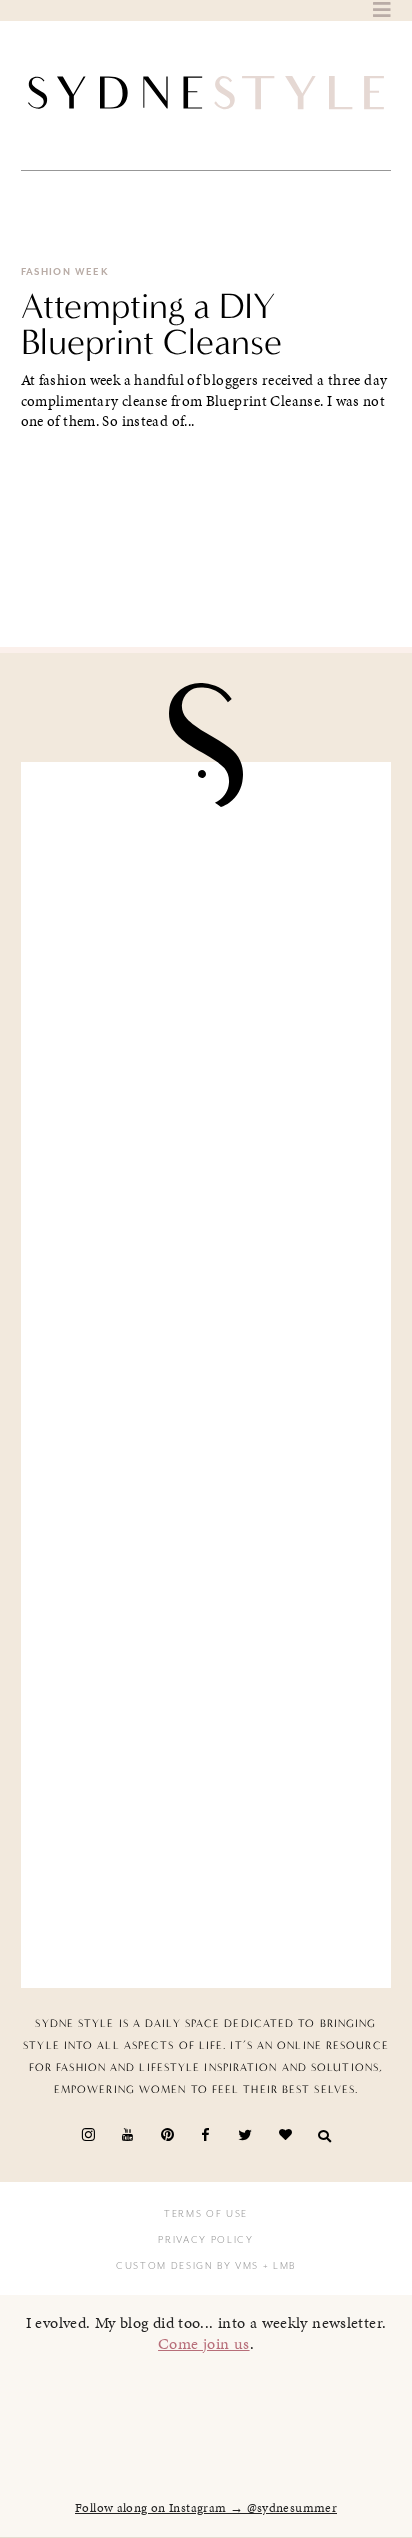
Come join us (204, 2343)
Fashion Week (65, 272)
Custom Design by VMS (187, 2266)
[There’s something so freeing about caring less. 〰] (206, 1277)
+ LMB (277, 2266)
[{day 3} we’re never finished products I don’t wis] (206, 1472)
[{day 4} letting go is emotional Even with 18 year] (206, 1081)
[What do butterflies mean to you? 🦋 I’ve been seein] (206, 886)
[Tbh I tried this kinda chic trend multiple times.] (206, 1667)
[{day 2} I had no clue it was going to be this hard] (206, 1862)
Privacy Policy (205, 2240)
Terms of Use (206, 2214)
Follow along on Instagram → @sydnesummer (206, 2508)
